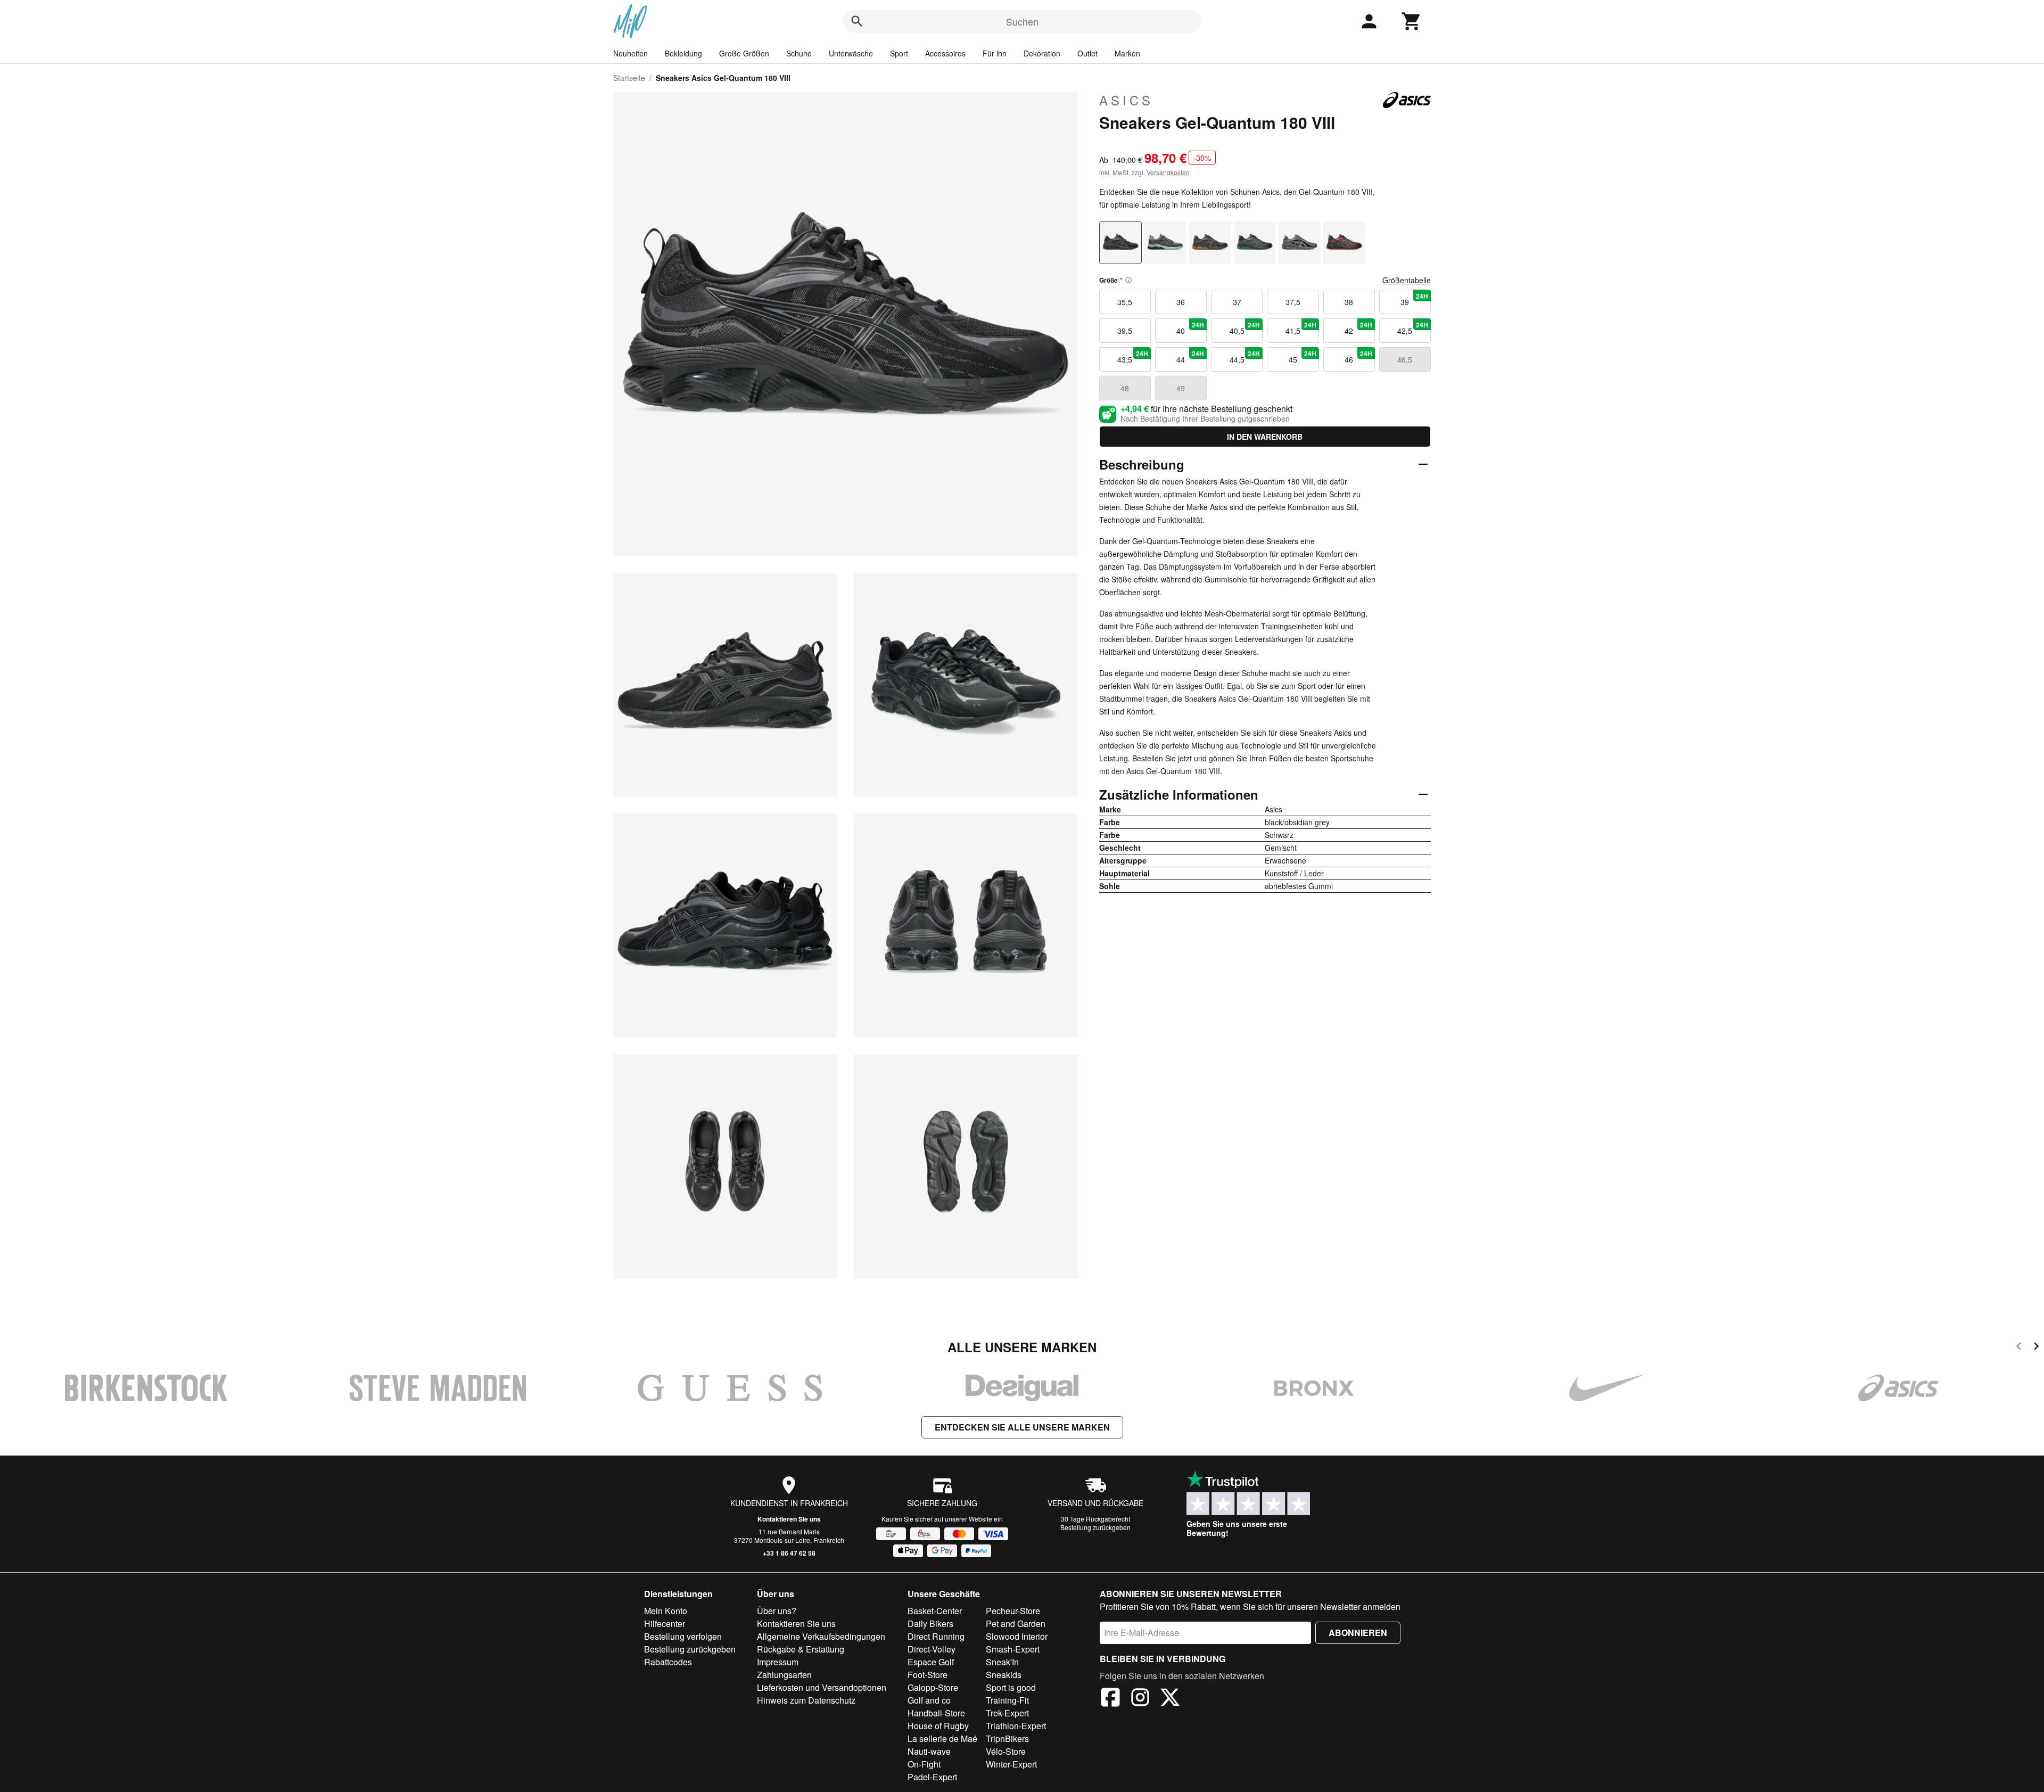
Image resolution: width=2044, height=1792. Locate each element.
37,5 (1293, 302)
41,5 (1301, 328)
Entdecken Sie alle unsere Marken (1022, 1427)
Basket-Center (935, 1611)
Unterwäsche (851, 53)
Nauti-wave (929, 1751)
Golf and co (929, 1700)
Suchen (1022, 21)
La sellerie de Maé (942, 1738)
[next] (2036, 1348)
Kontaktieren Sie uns (789, 1519)
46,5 (1405, 359)
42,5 (1413, 328)
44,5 (1245, 357)
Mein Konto (666, 1611)
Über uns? (777, 1611)
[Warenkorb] (1412, 21)
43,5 (1133, 357)
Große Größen (744, 53)
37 (1237, 302)
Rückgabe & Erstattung (801, 1649)
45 (1303, 357)
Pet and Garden (1016, 1624)
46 (1358, 357)
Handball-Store (936, 1713)
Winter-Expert (1011, 1764)
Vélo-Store (1006, 1751)
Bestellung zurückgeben (1095, 1527)
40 (1190, 328)
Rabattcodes (668, 1662)
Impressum (778, 1662)
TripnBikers (1007, 1738)
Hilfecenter (665, 1624)
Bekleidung (683, 53)
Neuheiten (630, 53)
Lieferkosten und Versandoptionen (822, 1687)
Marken (1127, 53)
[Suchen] (857, 21)
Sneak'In (1002, 1662)
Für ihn (995, 53)
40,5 (1245, 328)
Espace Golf (931, 1662)
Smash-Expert (1013, 1649)
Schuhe (799, 53)
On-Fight (924, 1764)
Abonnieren (1358, 1633)
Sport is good (1011, 1687)
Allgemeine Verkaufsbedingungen (821, 1636)
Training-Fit (1007, 1700)
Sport (899, 53)
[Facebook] (1110, 1699)
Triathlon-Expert (1016, 1726)
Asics (1126, 100)
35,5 (1125, 302)
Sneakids (1004, 1675)
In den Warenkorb (1265, 437)
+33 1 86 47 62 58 (789, 1553)
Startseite (629, 78)
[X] (1170, 1699)
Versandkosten (1168, 172)
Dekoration (1042, 53)
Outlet (1087, 53)
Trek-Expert (1007, 1713)
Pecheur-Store (1013, 1611)
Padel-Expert (932, 1777)
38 (1349, 302)
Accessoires (945, 53)
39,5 (1125, 331)
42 (1358, 328)
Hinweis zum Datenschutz (806, 1700)
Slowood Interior (1017, 1636)
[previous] (2019, 1348)
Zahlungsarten (784, 1675)
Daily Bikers (930, 1624)
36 (1181, 302)
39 (1414, 299)
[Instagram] (1140, 1699)
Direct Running (936, 1636)
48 (1125, 388)
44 (1190, 357)
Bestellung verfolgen (683, 1636)
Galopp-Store (933, 1687)
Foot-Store (928, 1675)
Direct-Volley (932, 1649)
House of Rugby (938, 1726)
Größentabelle (1407, 280)
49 (1181, 388)
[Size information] (1128, 280)
